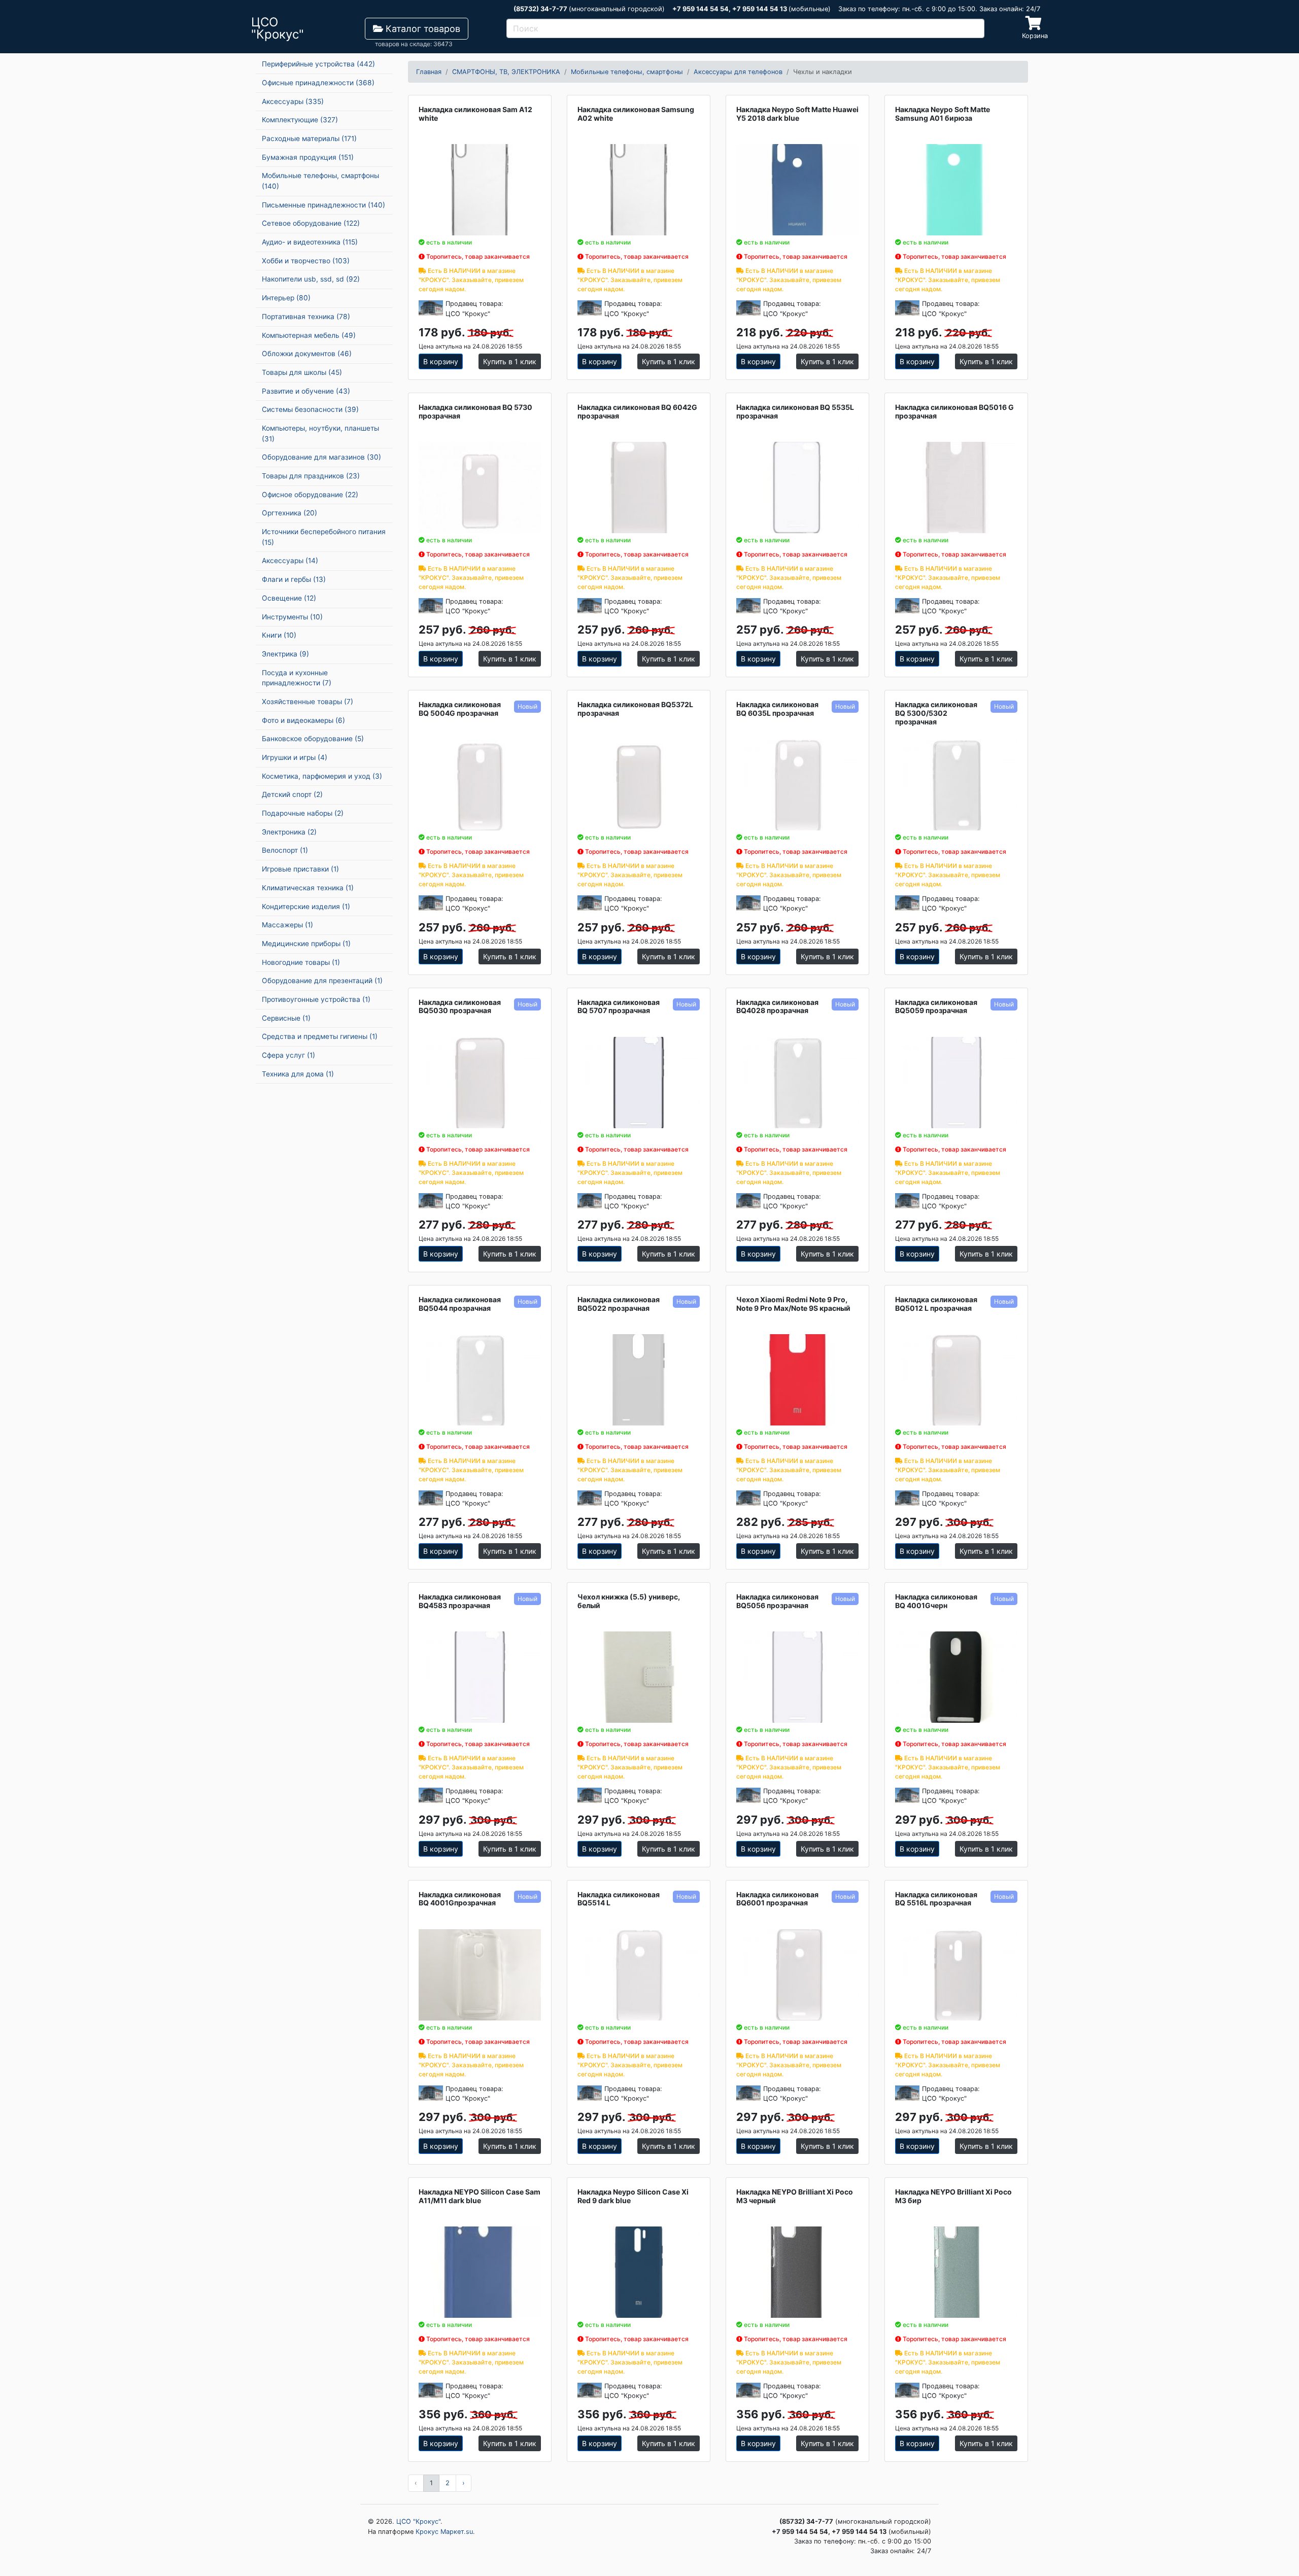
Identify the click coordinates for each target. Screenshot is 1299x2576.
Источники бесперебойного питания (324, 537)
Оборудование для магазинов (321, 457)
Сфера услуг (288, 1055)
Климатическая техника (308, 888)
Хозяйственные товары (307, 702)
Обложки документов (307, 354)
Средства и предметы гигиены (320, 1036)
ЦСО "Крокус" (418, 2521)
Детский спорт (292, 794)
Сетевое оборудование (311, 223)
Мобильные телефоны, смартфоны (320, 181)
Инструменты (292, 617)
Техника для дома (298, 1074)
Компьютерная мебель (309, 335)
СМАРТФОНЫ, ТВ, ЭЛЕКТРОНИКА (506, 72)
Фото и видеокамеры (303, 720)
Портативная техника (306, 317)
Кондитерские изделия (306, 907)
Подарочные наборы (303, 813)
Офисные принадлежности (318, 83)
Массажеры (287, 925)
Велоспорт (285, 850)
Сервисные (286, 1018)
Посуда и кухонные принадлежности (297, 678)
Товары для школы (302, 372)
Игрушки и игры (295, 757)
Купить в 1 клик (510, 361)
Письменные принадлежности (323, 205)
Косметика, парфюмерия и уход (322, 776)
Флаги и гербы (294, 579)
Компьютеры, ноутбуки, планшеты (320, 433)
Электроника (289, 832)
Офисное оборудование (310, 495)
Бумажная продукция (308, 157)
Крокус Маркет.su (444, 2532)
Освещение (289, 598)
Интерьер (286, 298)
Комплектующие (300, 120)
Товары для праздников (311, 476)
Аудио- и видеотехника (310, 242)
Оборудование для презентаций (322, 981)
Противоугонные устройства (316, 999)
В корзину (441, 361)
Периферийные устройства (318, 64)
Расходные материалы (309, 138)
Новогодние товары (301, 962)
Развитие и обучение (306, 391)
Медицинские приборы (306, 944)
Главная (429, 72)
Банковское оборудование (313, 739)
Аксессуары (293, 101)
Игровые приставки (300, 869)
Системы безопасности (310, 409)
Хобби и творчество (306, 261)
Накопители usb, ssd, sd (311, 279)
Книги (279, 635)
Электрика (285, 654)
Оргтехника (289, 513)
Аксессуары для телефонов (738, 72)
